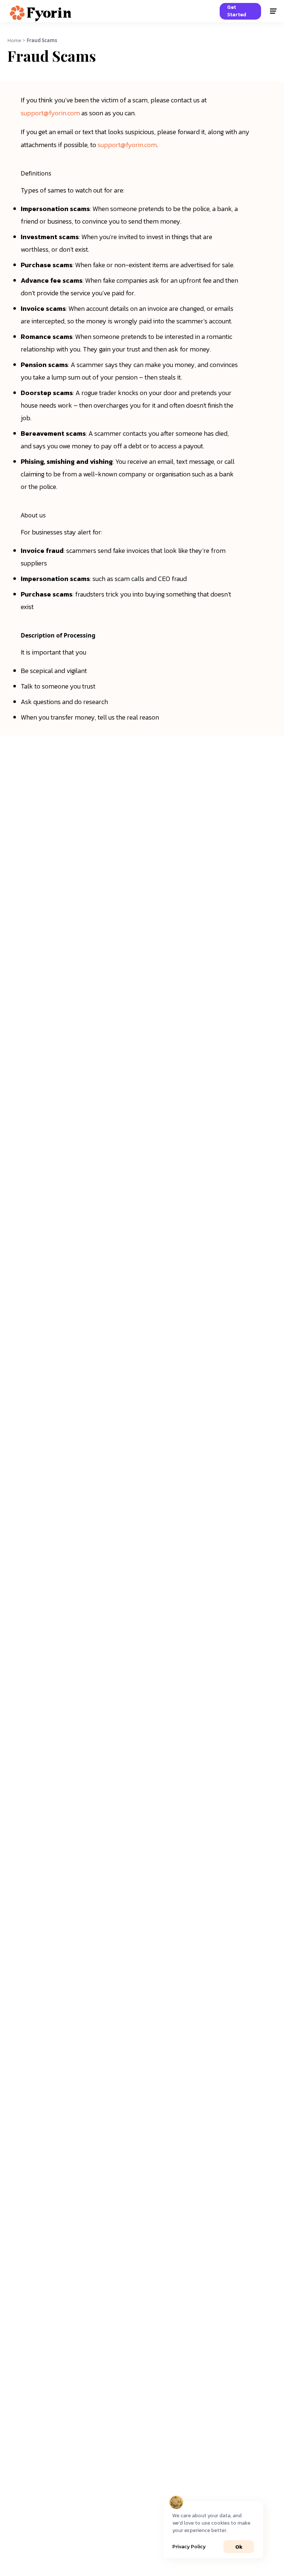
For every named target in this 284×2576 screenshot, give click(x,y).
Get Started (237, 11)
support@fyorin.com (50, 113)
